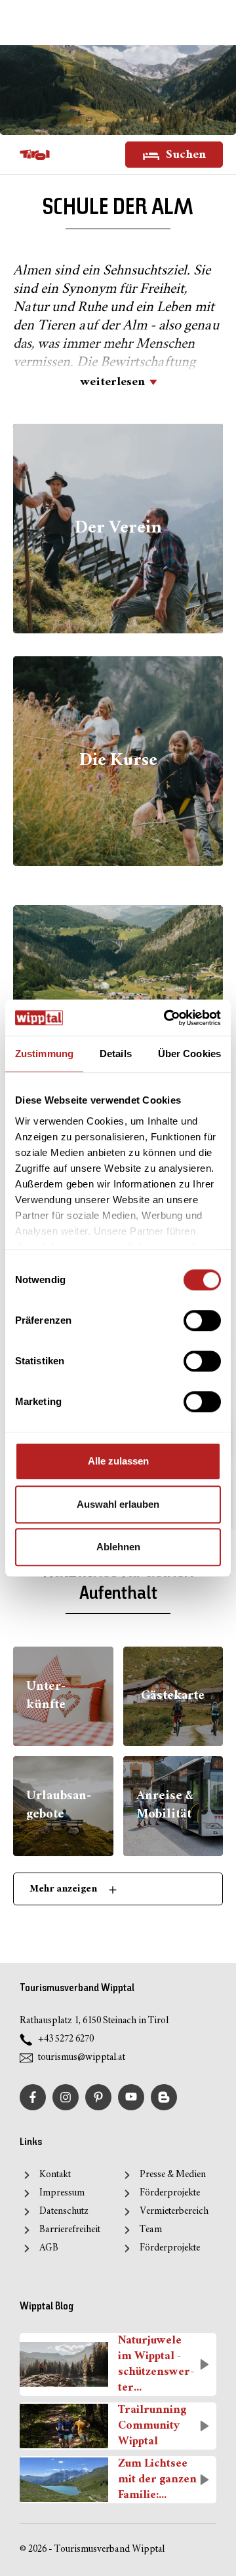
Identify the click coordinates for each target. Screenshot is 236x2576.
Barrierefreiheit (70, 2230)
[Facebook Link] (33, 2097)
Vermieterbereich (174, 2212)
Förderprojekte (170, 2193)
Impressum (62, 2193)
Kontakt (55, 2175)
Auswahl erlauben (118, 1504)
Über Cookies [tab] (189, 1054)
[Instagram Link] (66, 2097)
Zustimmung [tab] (44, 1054)
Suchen (185, 155)
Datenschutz (64, 2212)
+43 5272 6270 (66, 2039)
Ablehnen (118, 1547)
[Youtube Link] (131, 2097)
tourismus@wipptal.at (82, 2058)
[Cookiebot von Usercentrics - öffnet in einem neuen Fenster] (167, 1018)
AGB (49, 2248)
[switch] (202, 1320)
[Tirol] (35, 155)
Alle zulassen (118, 1461)
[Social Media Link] (164, 2097)
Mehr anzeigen (64, 1889)
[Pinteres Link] (98, 2097)
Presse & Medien (173, 2175)
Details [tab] (116, 1054)
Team (151, 2230)
